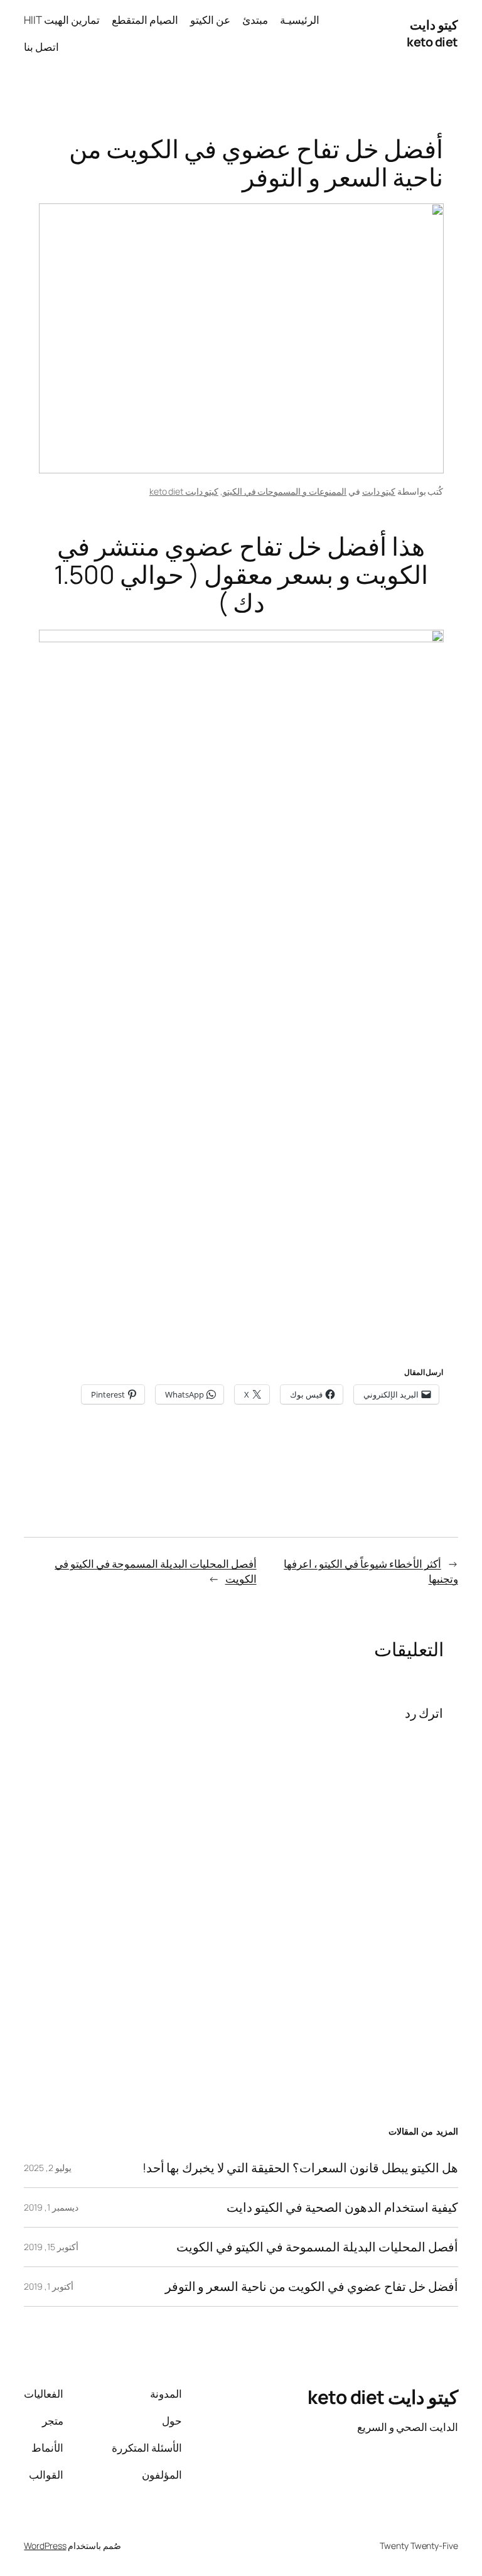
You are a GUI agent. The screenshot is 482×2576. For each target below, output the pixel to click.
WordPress (45, 2546)
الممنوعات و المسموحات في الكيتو (285, 491)
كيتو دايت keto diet (432, 34)
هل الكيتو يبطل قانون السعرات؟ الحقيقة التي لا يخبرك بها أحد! (300, 2168)
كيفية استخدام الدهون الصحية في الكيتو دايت (342, 2207)
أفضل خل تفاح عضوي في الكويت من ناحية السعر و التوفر (312, 2287)
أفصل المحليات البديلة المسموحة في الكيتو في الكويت (317, 2247)
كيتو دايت (379, 491)
